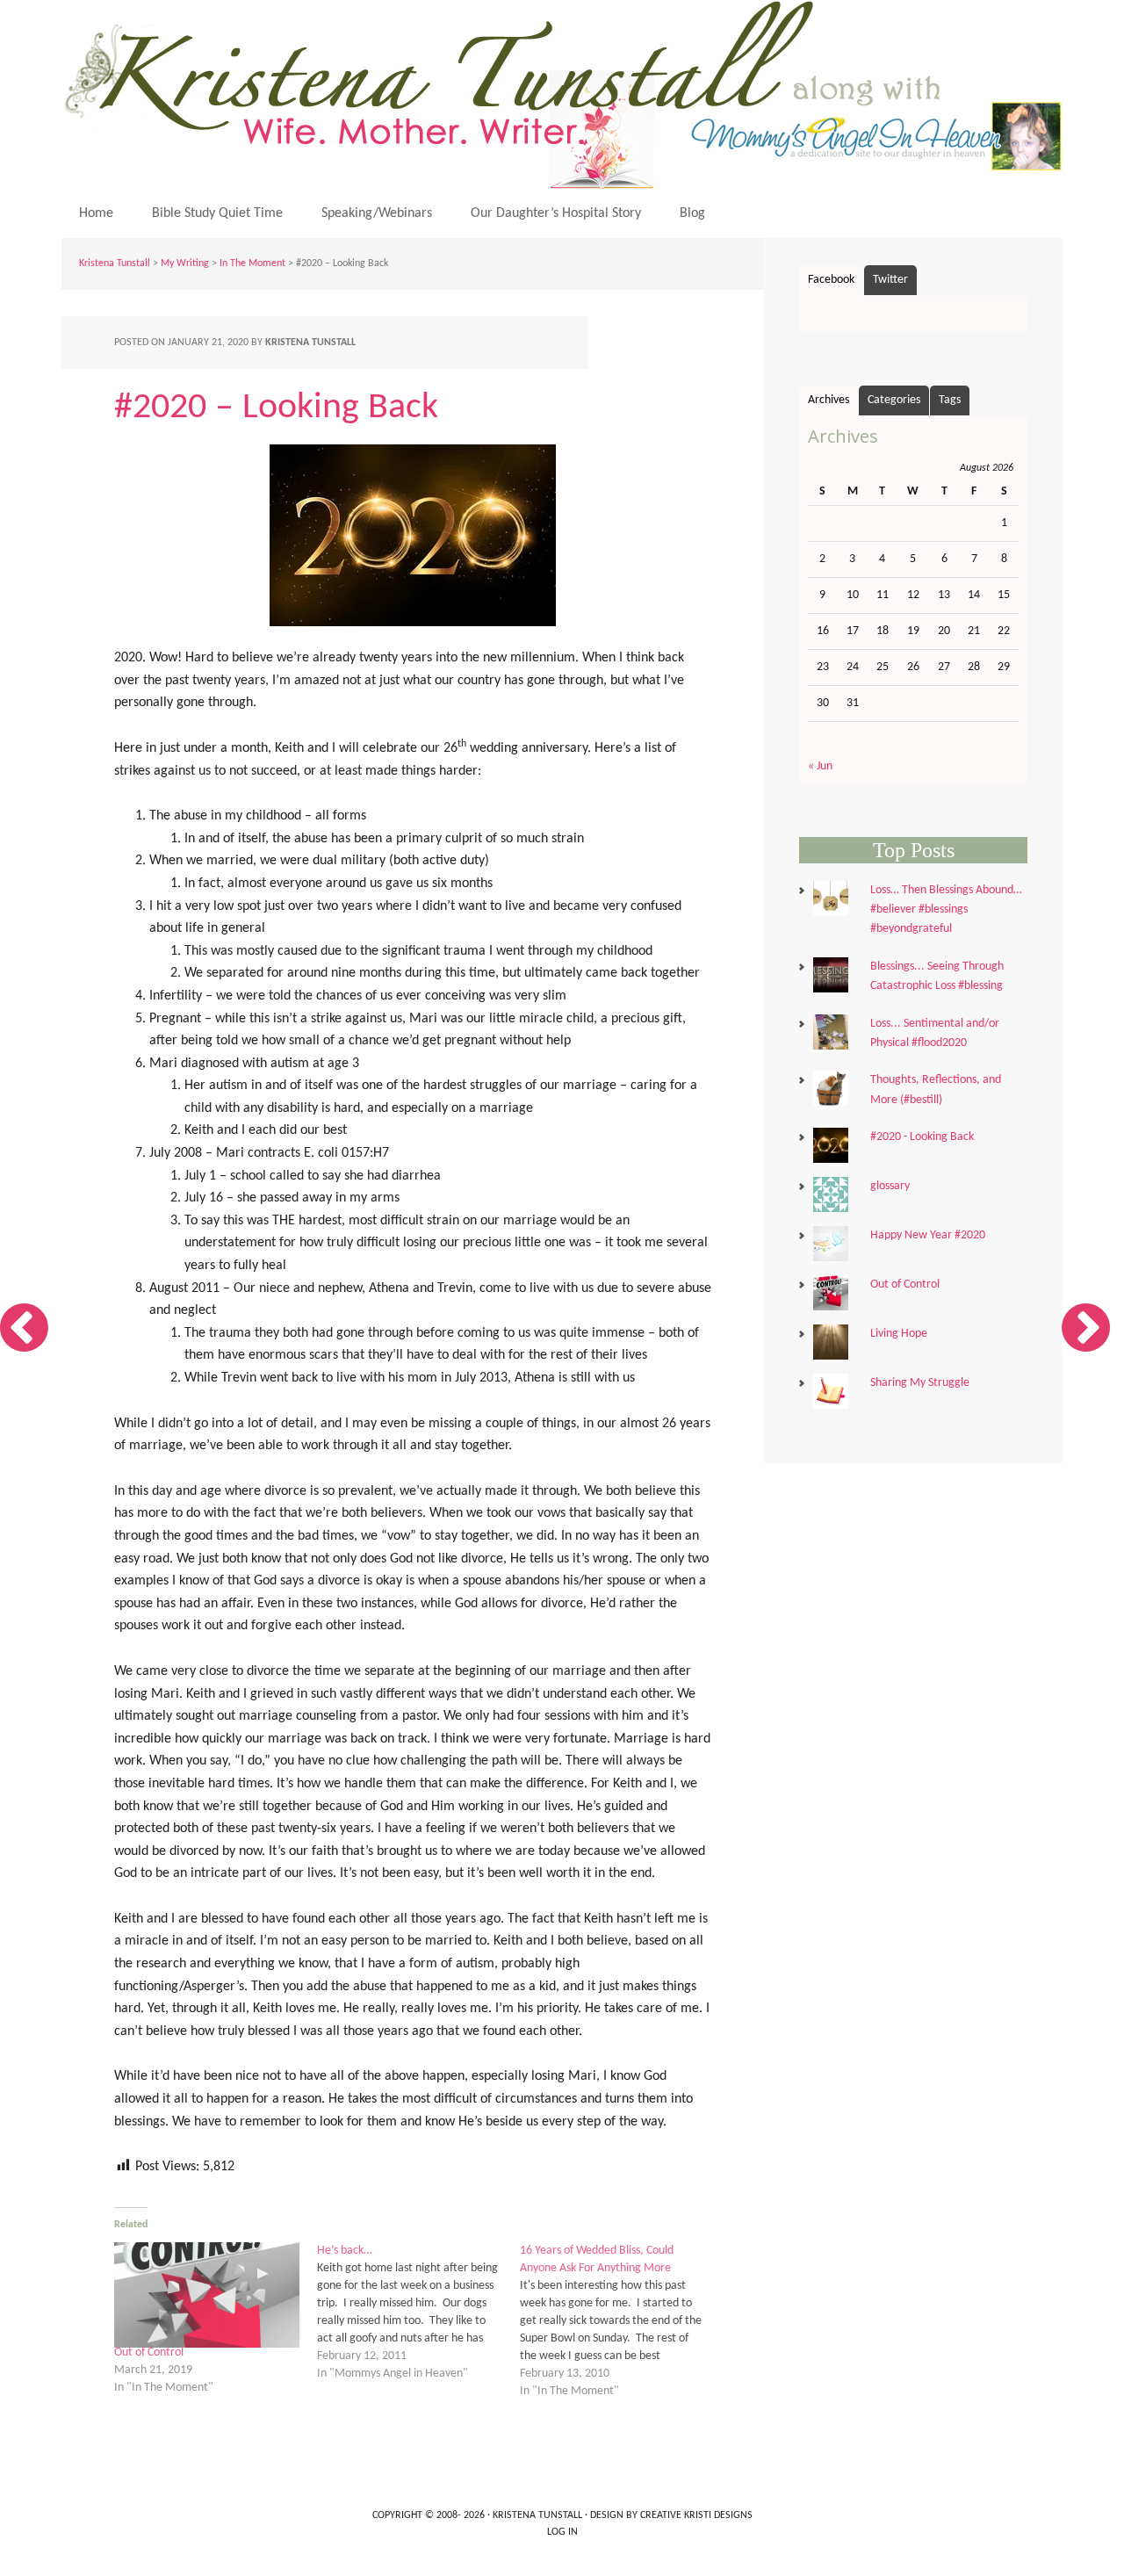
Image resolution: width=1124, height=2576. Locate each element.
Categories (894, 400)
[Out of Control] (207, 2295)
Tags (950, 400)
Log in (562, 2532)
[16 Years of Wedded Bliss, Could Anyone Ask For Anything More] (621, 2321)
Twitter (890, 280)
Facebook (831, 280)
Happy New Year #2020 (928, 1235)
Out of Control (149, 2352)
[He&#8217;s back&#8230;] (418, 2313)
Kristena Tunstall (566, 94)
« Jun (820, 766)
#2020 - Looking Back (922, 1137)
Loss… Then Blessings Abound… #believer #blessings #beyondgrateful (946, 910)
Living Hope (899, 1334)
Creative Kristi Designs (696, 2515)
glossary (890, 1186)
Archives (829, 400)
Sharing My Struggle (920, 1383)
